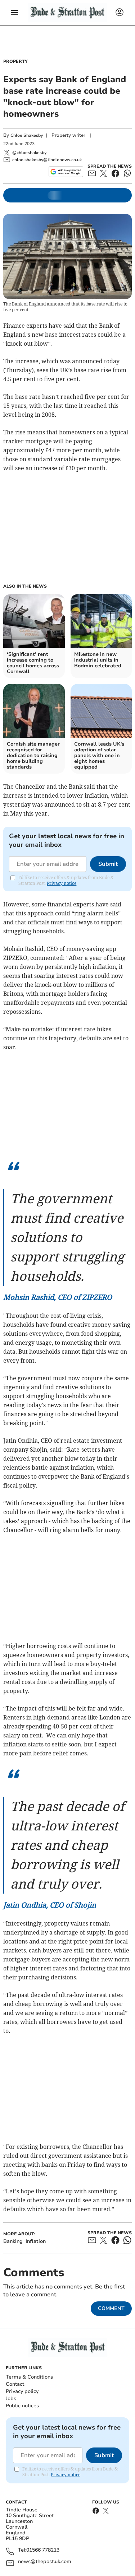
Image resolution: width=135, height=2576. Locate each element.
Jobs (11, 2398)
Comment (111, 2308)
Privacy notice (62, 883)
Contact (15, 2384)
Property (15, 61)
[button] (14, 13)
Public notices (22, 2406)
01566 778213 (43, 2550)
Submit (108, 864)
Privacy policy (22, 2391)
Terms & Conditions (29, 2377)
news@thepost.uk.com (45, 2562)
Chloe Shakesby (27, 135)
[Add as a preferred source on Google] (66, 172)
